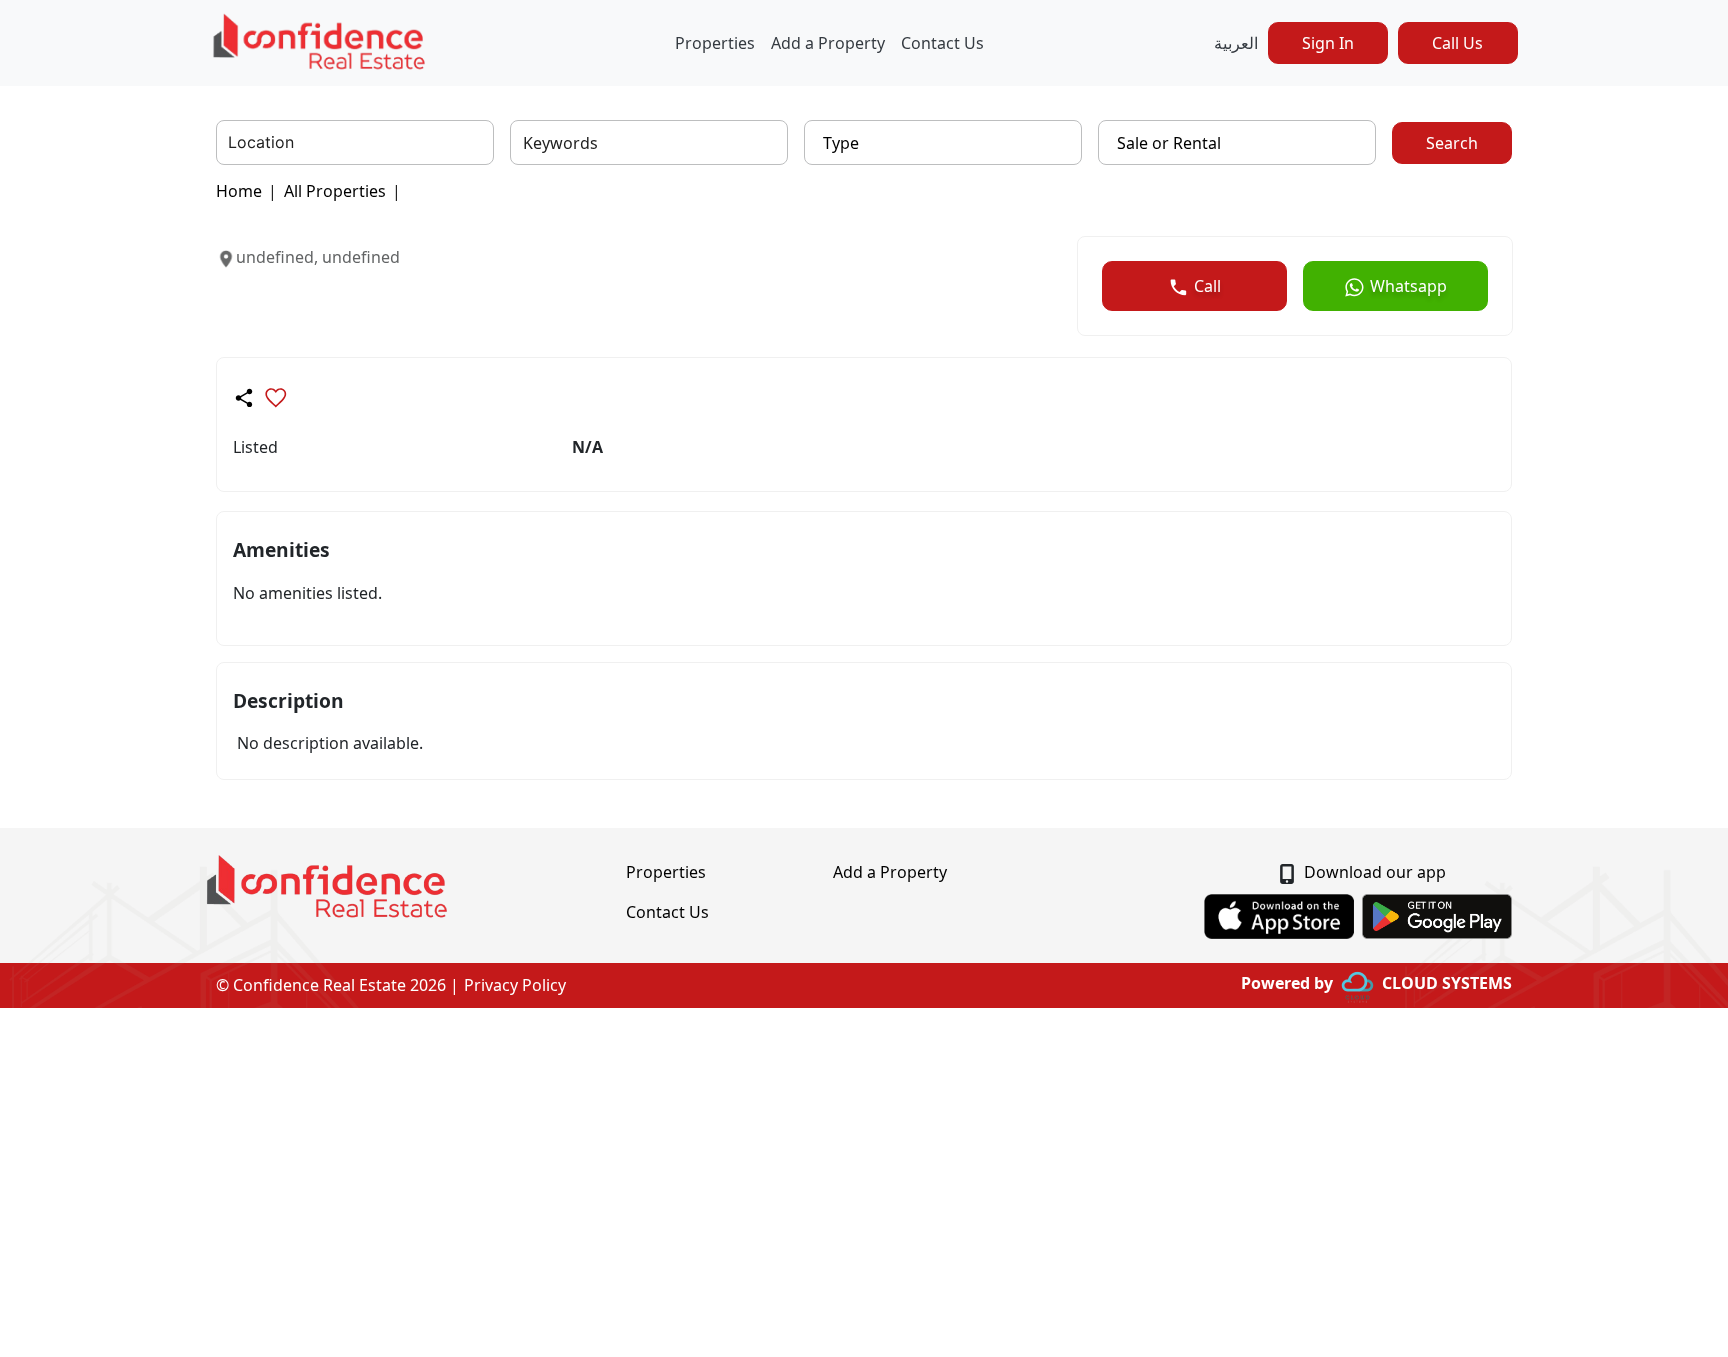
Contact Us (942, 43)
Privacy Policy (515, 985)
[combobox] (230, 143)
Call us (1457, 43)
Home (239, 191)
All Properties (335, 191)
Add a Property (828, 43)
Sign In (1328, 43)
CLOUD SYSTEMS (1447, 983)
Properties (715, 43)
